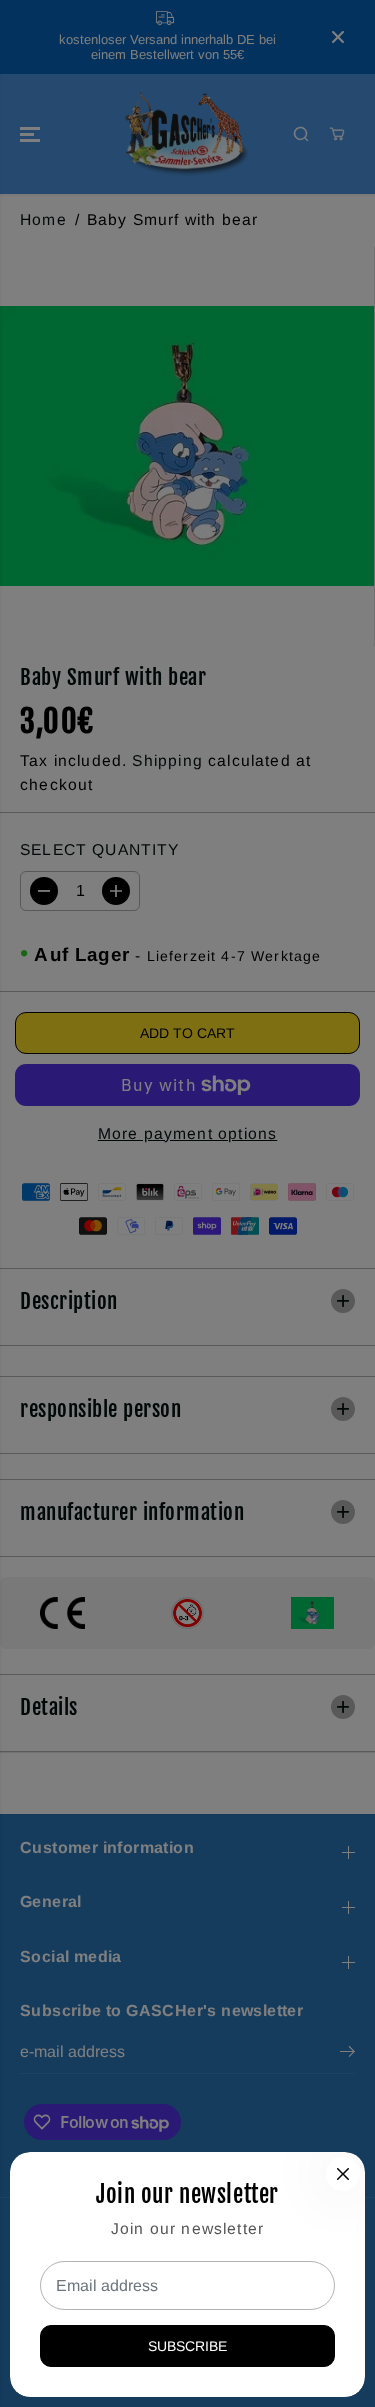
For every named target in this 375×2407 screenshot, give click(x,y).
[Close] (343, 2174)
